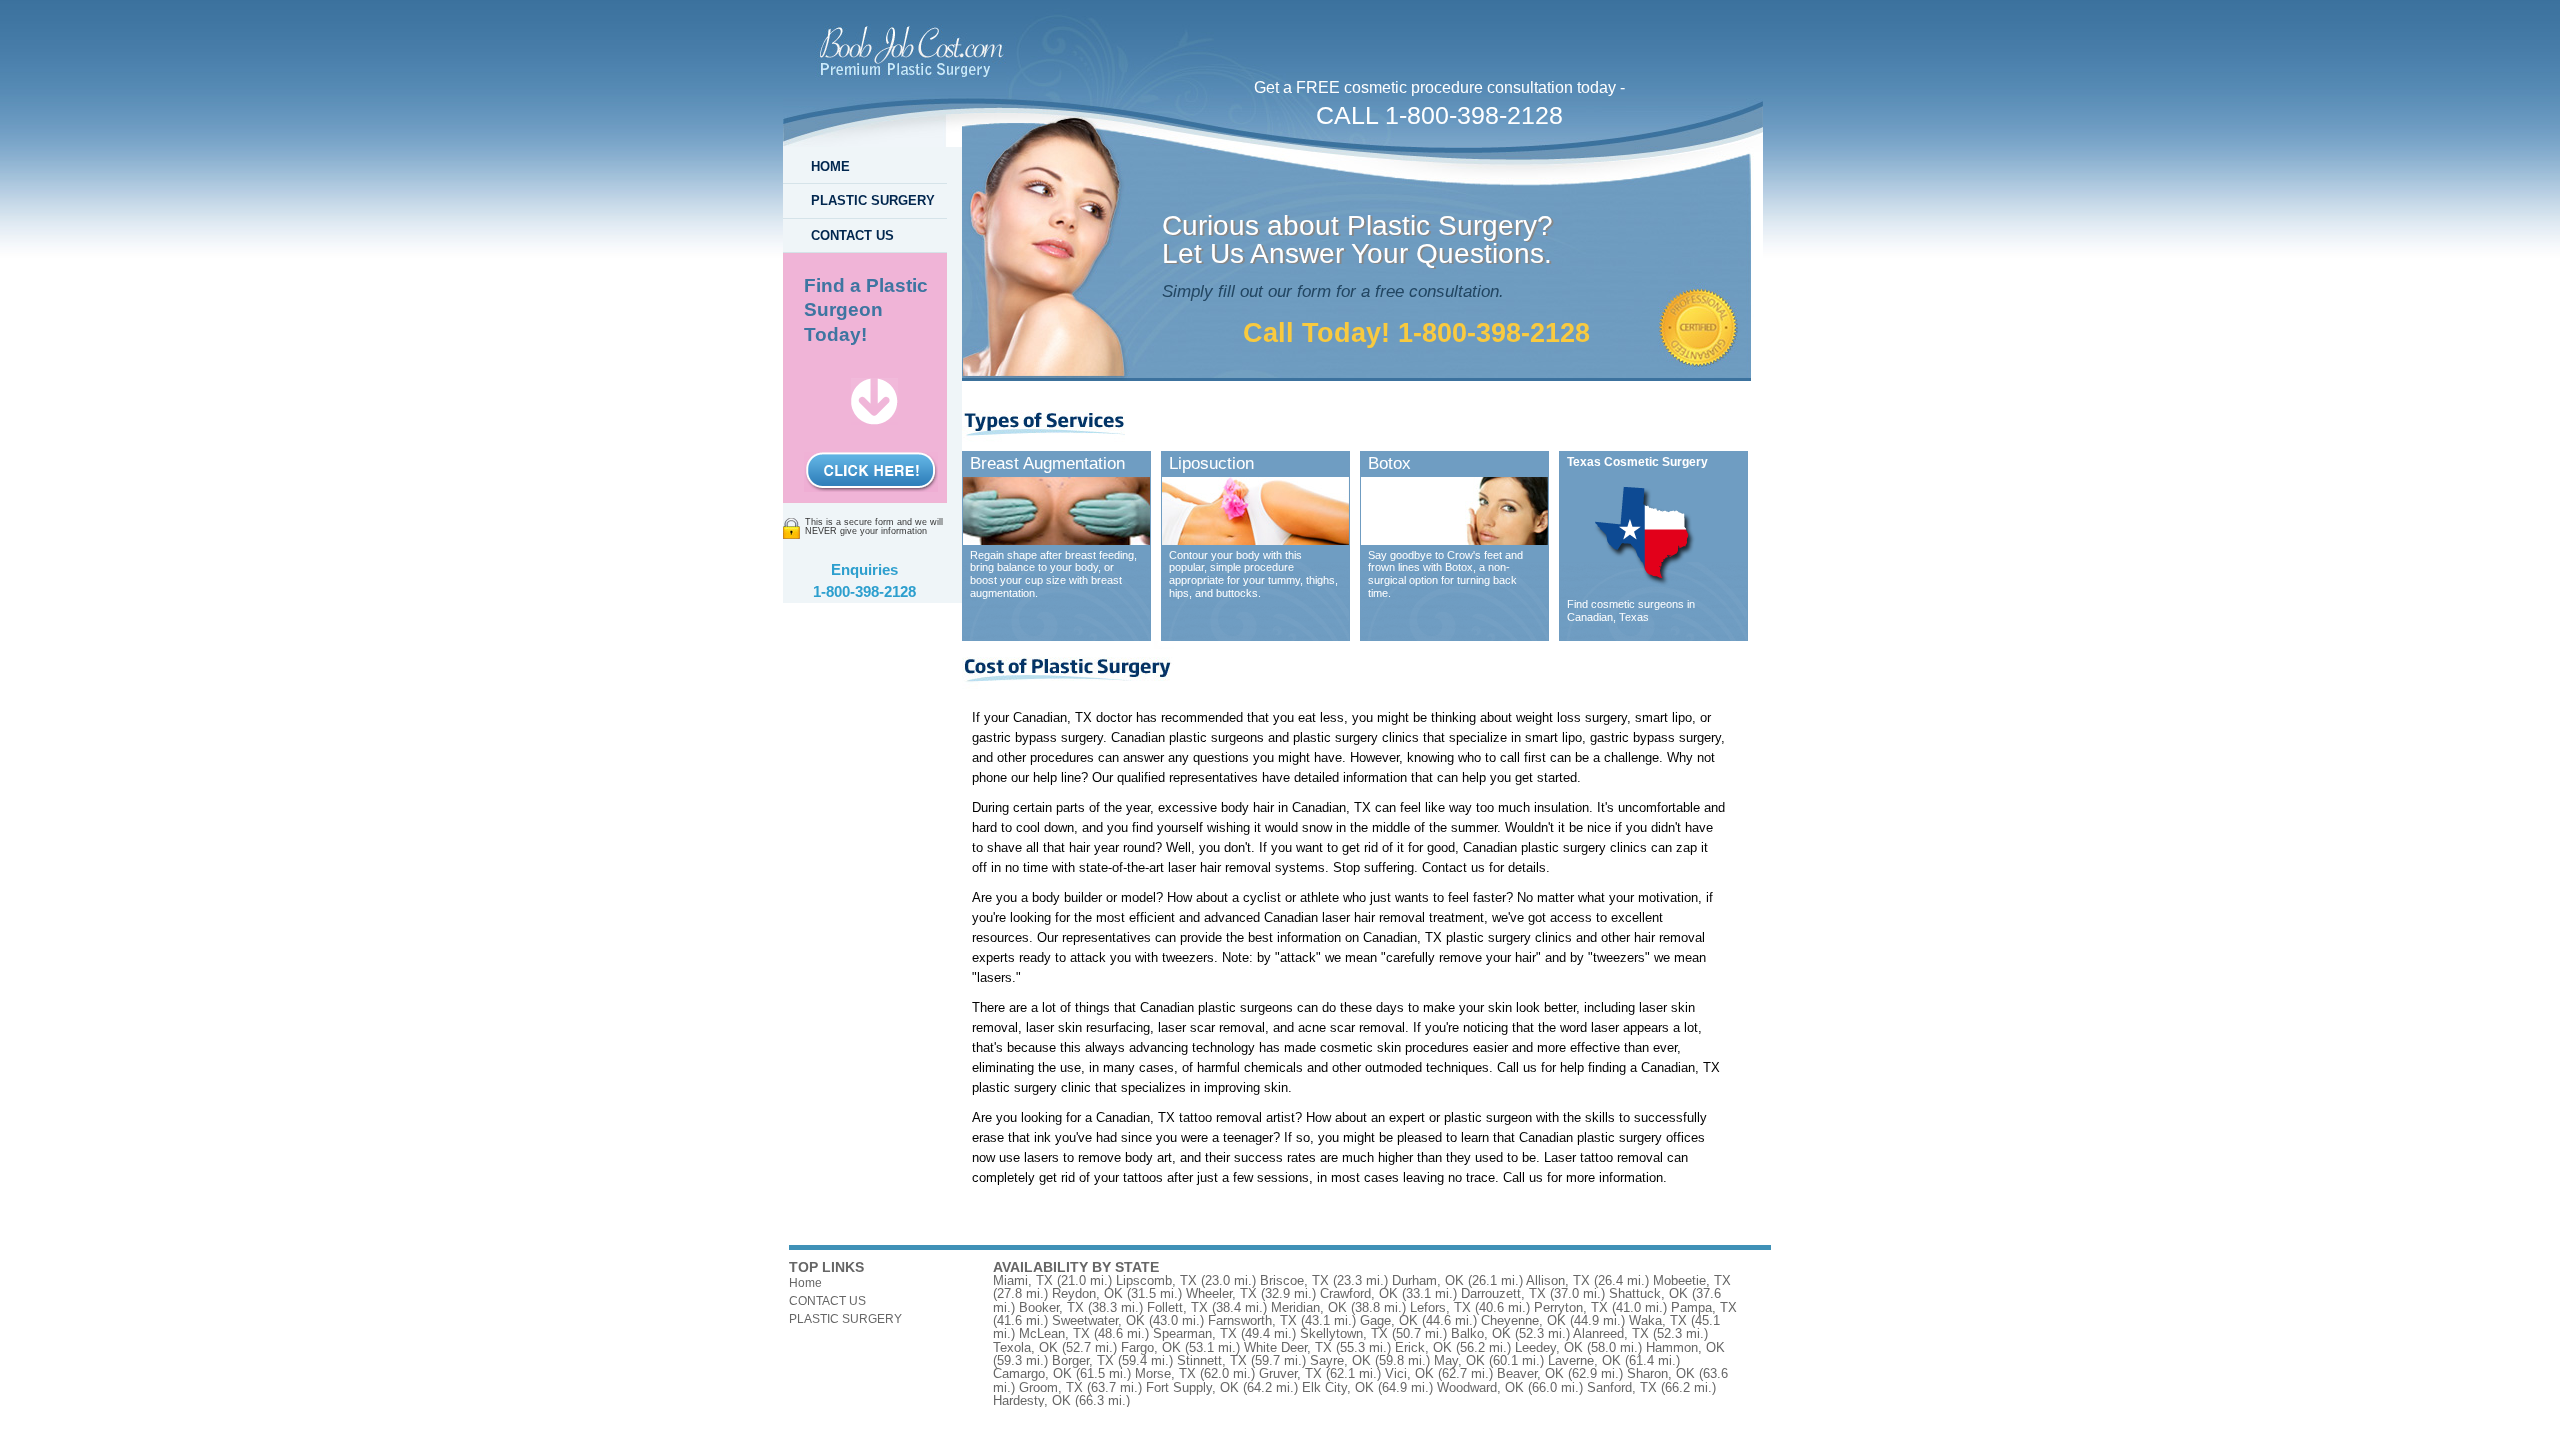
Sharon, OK (1661, 1373)
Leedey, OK (1549, 1347)
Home (805, 1283)
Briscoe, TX (1294, 1280)
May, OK (1459, 1360)
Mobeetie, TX (1692, 1280)
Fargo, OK (1151, 1347)
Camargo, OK (1032, 1373)
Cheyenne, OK (1523, 1320)
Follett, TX (1177, 1307)
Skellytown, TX (1344, 1333)
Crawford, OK (1359, 1293)
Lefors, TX (1440, 1307)
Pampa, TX (1704, 1307)
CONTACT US (852, 235)
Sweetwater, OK (1098, 1320)
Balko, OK (1481, 1333)
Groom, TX (1051, 1387)
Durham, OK (1428, 1280)
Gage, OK (1389, 1320)
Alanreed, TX (1611, 1333)
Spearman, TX (1195, 1333)
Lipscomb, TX (1156, 1280)
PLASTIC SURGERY (873, 200)
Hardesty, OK (1032, 1400)
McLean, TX (1054, 1333)
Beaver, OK (1530, 1373)
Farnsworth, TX (1252, 1320)
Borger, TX (1083, 1360)
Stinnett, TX (1212, 1360)
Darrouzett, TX (1503, 1293)
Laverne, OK (1584, 1360)
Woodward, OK (1480, 1387)
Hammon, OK (1685, 1347)
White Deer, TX (1288, 1347)
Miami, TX (1023, 1280)
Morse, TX (1165, 1373)
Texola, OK (1025, 1347)
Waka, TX (1658, 1320)
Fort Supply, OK (1192, 1387)
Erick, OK (1423, 1347)
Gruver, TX (1290, 1373)
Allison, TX (1558, 1280)
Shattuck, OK (1648, 1293)
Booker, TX (1051, 1307)
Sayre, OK (1340, 1360)
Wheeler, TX (1221, 1293)
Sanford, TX (1622, 1387)
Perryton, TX (1571, 1307)
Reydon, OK (1087, 1293)
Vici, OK (1409, 1373)
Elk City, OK (1338, 1387)
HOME (830, 166)
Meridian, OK (1309, 1307)
